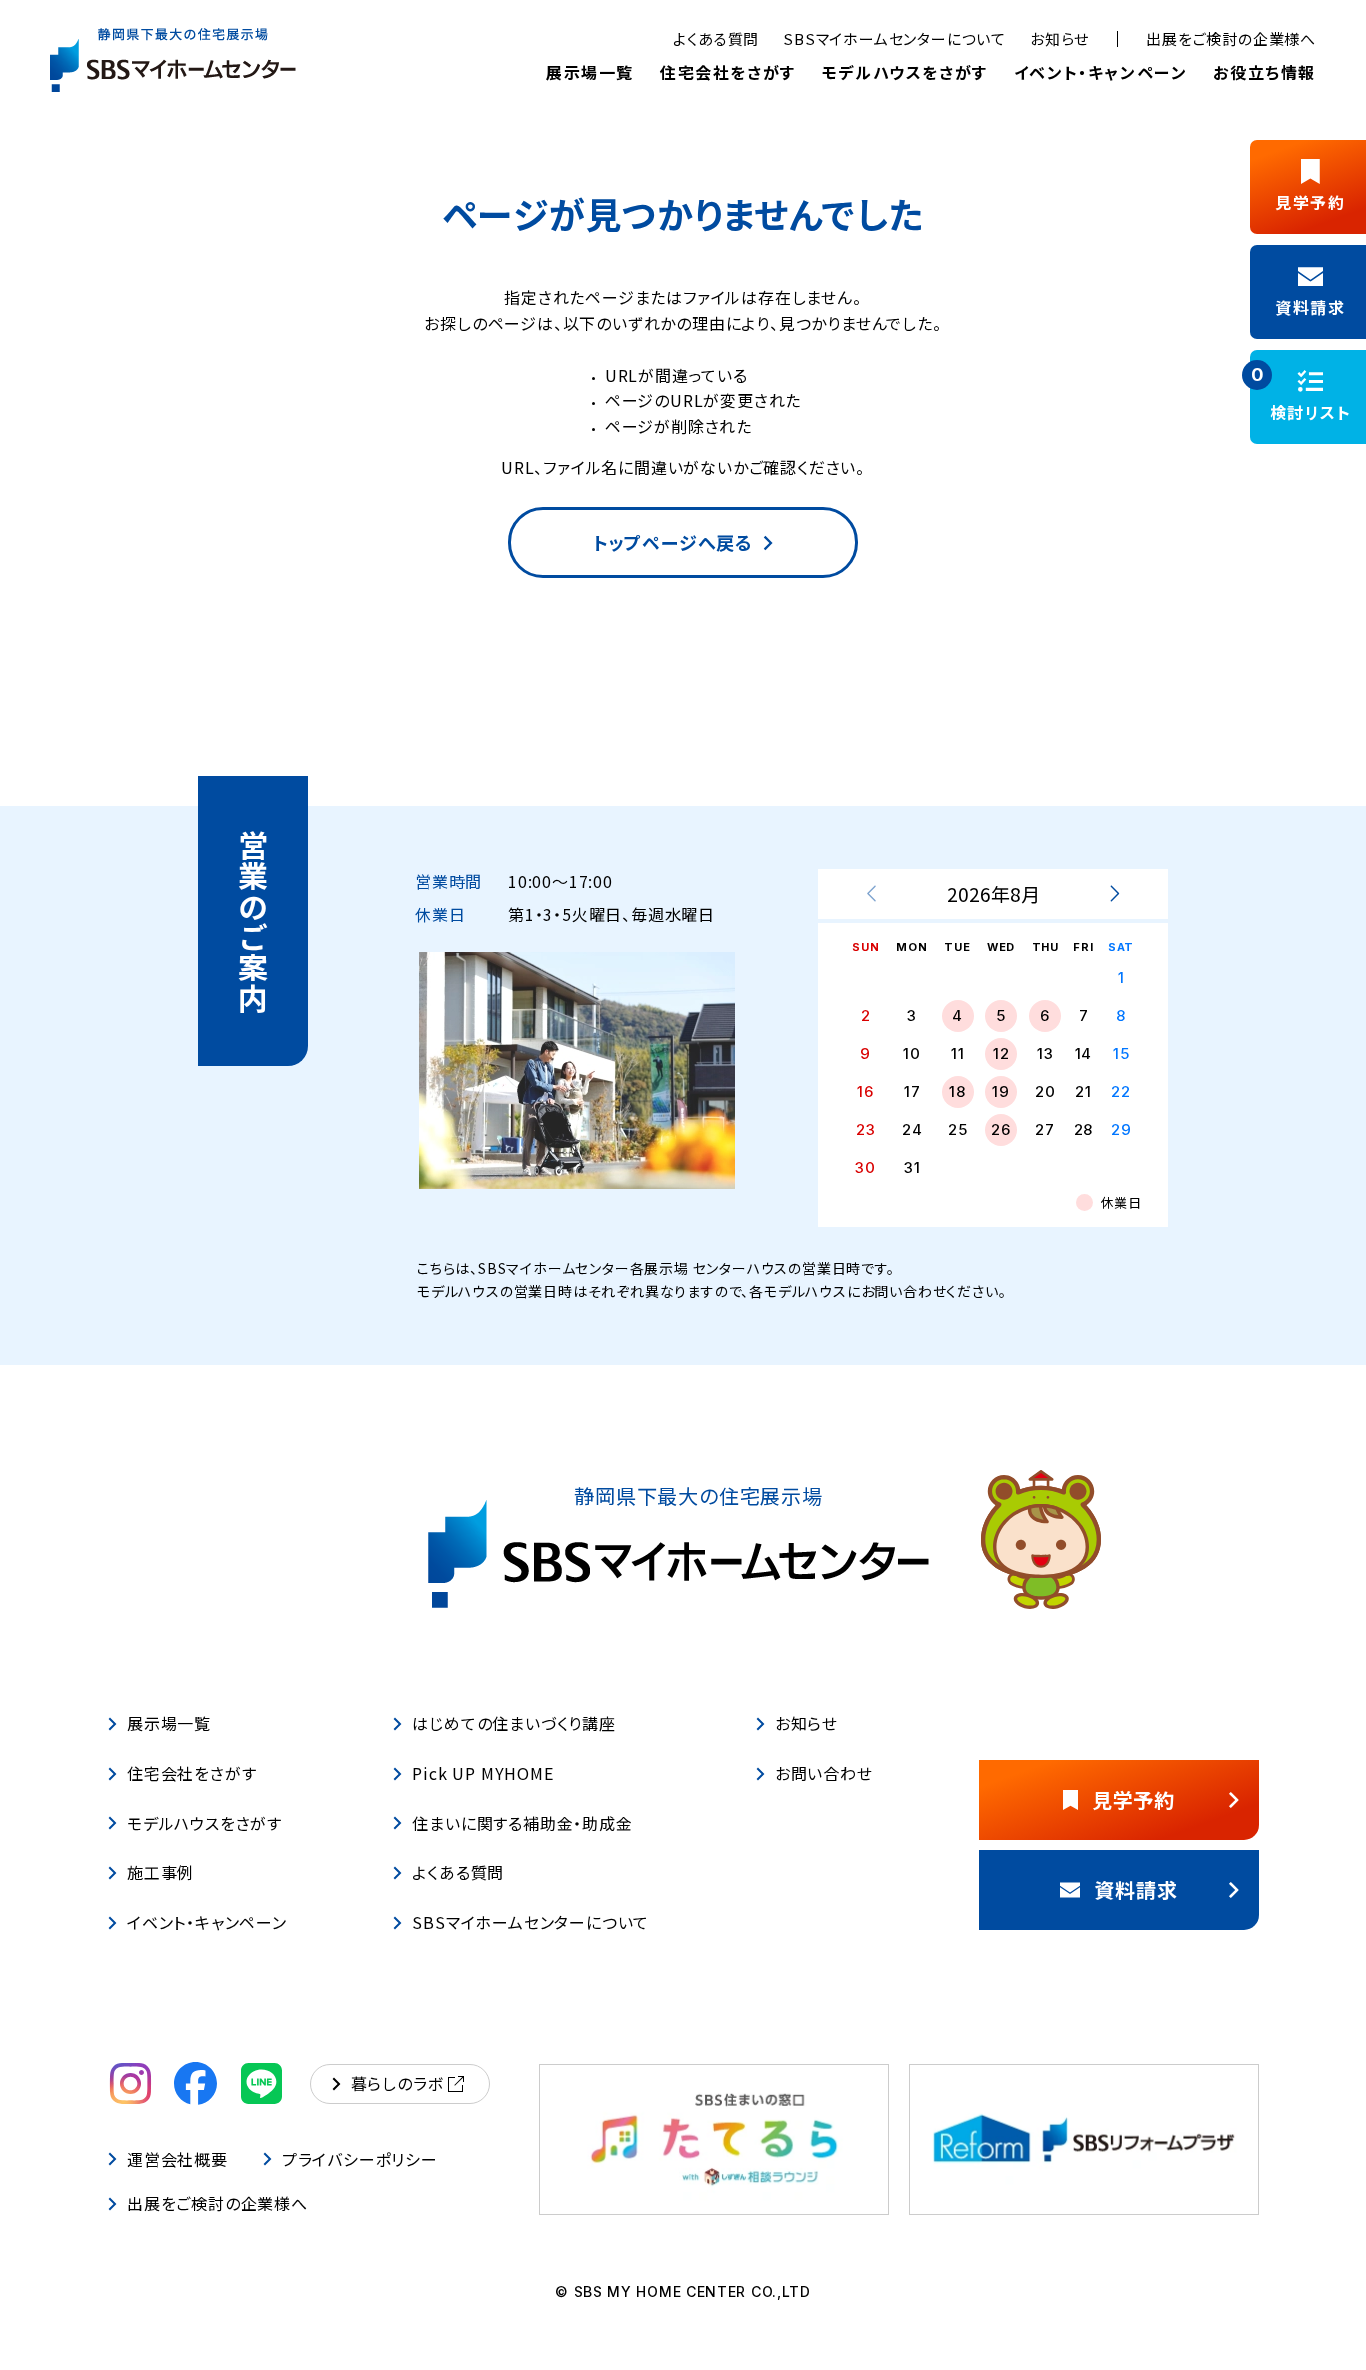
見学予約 (1133, 1799)
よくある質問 (716, 38)
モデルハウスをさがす (905, 72)
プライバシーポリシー (360, 2159)
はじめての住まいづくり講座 (513, 1723)
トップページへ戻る (673, 542)
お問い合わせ (824, 1773)
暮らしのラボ (397, 2083)
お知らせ (1059, 38)
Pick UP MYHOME (482, 1773)
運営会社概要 (177, 2159)
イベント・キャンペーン (1101, 72)
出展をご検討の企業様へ (1231, 38)
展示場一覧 (590, 72)
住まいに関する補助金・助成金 (522, 1823)
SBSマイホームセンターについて (894, 38)
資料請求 (1135, 1889)
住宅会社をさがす (728, 72)
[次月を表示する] (1114, 894)
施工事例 (160, 1873)
